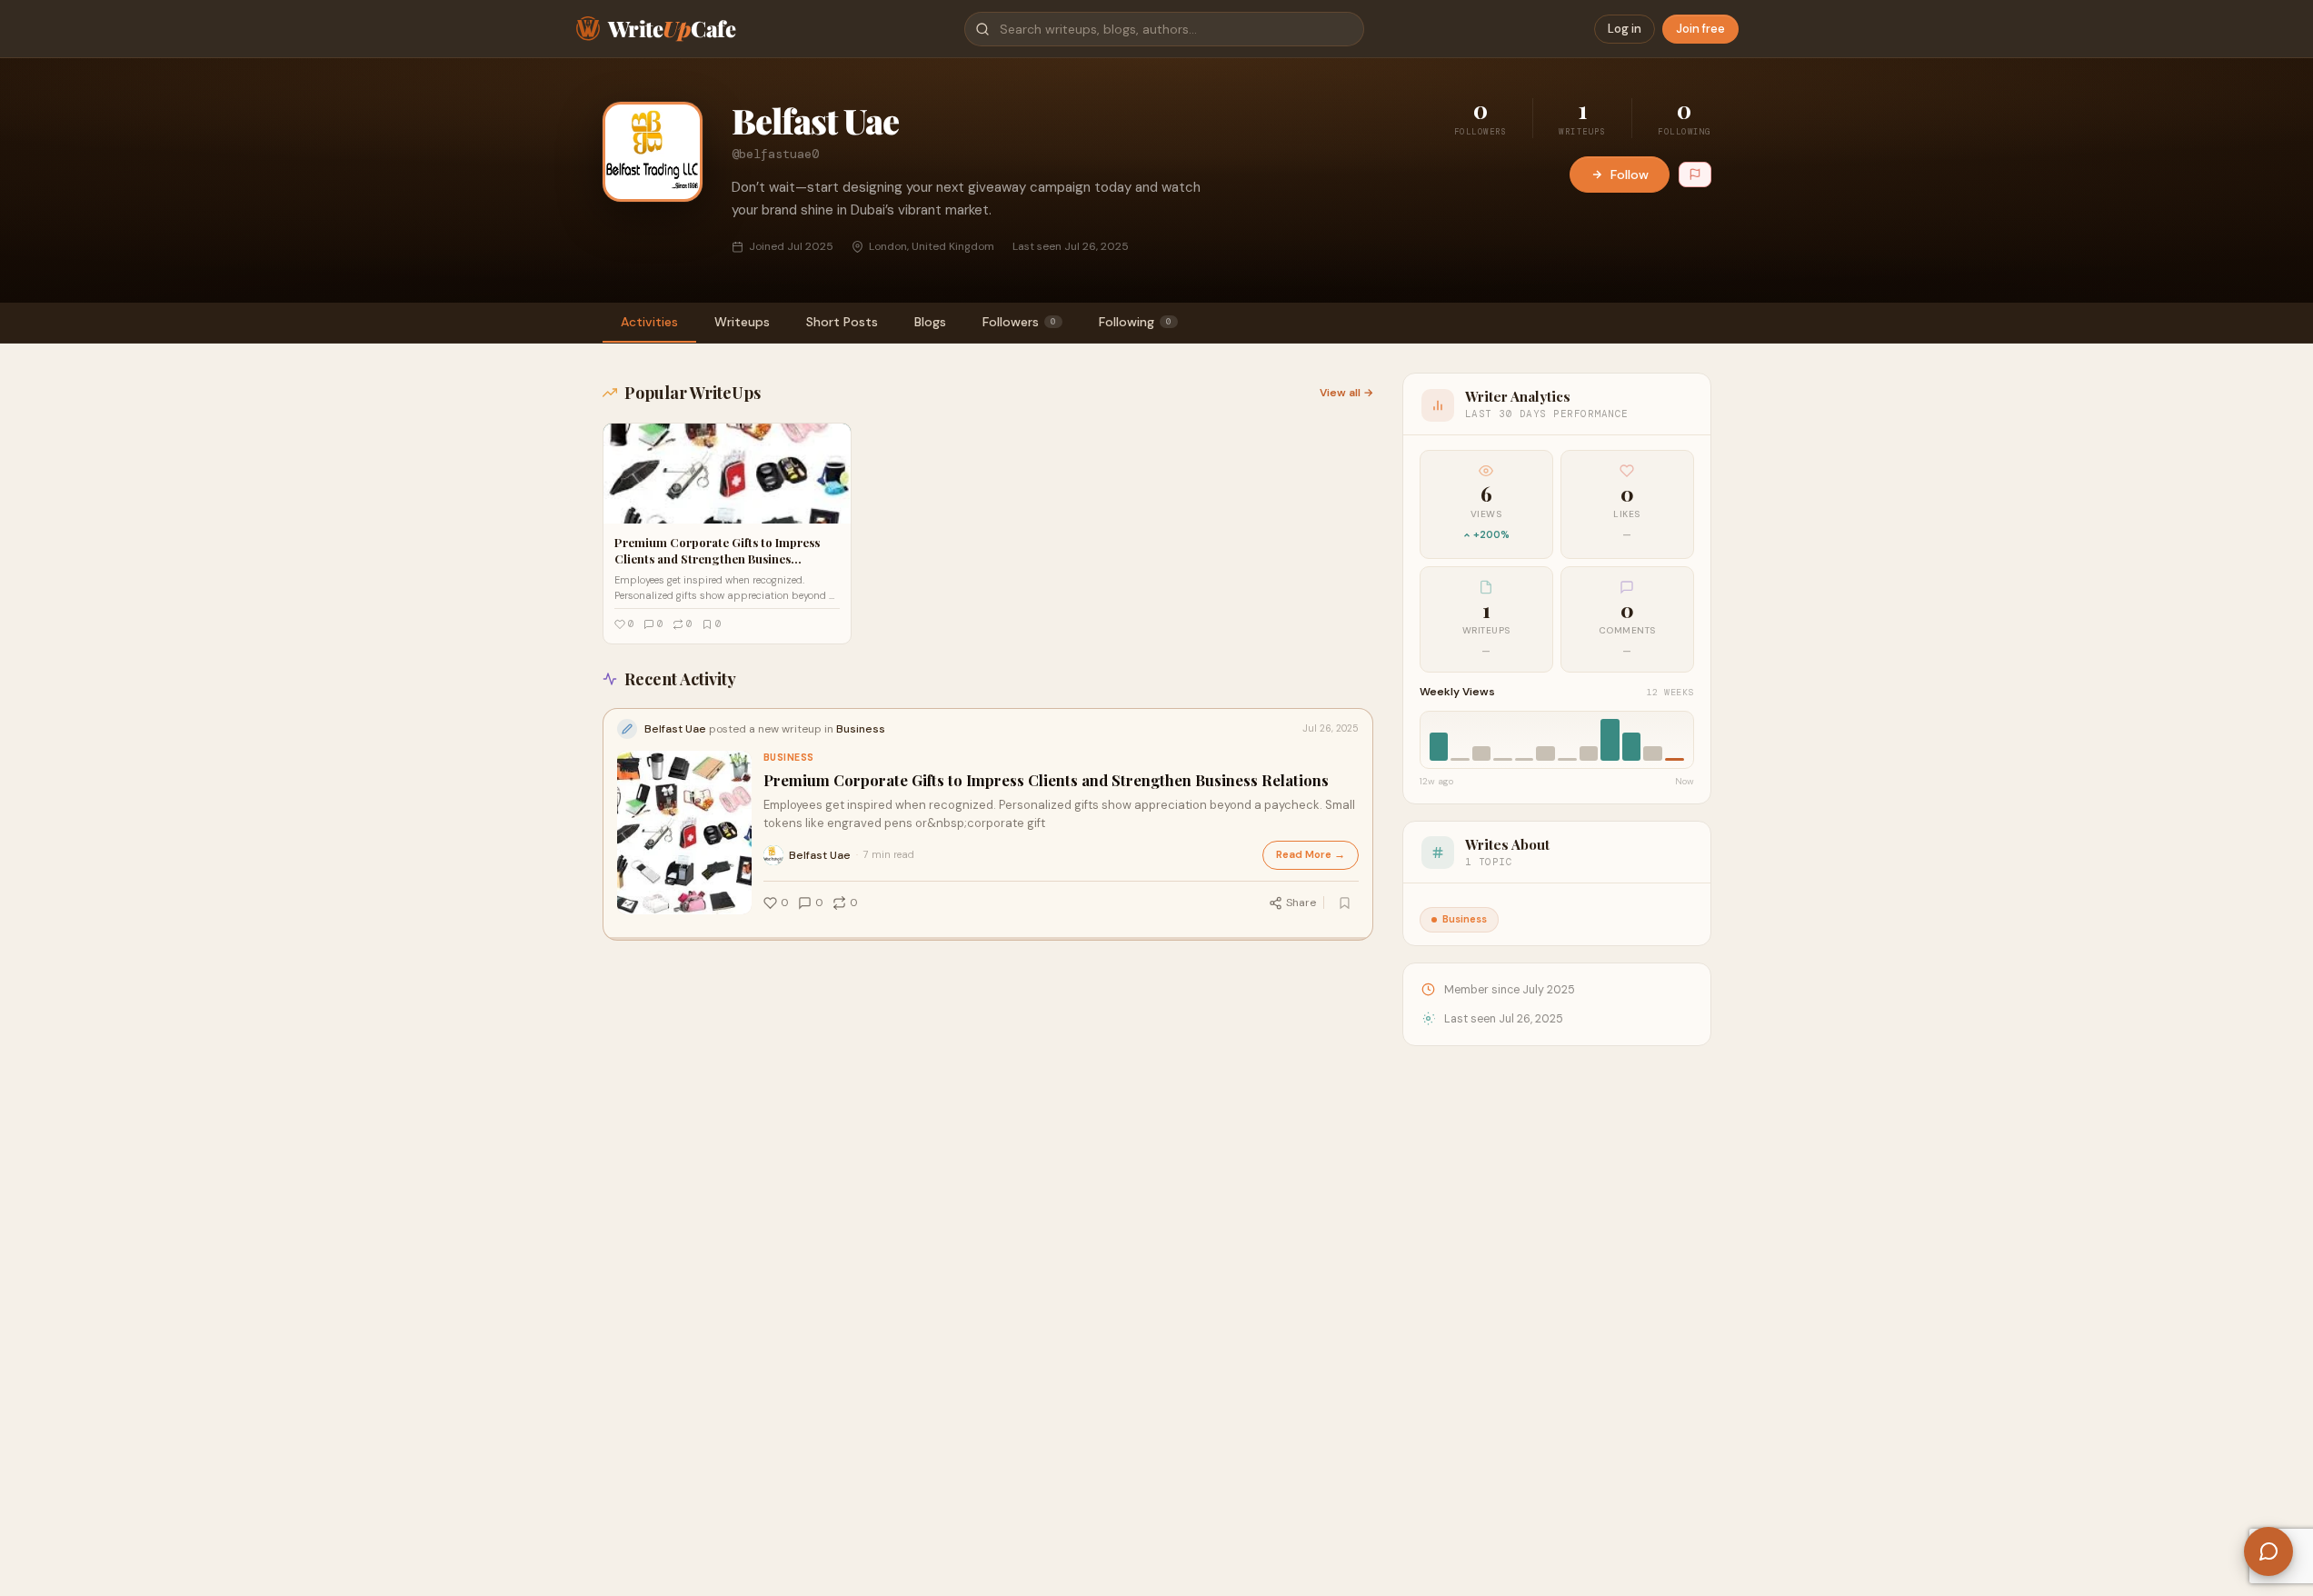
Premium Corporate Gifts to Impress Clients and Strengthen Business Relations (1046, 780)
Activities (649, 322)
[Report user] (1695, 175)
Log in (1625, 29)
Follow (1630, 175)
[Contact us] (2268, 1551)
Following (1135, 322)
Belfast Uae (820, 855)
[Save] (1345, 903)
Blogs (930, 322)
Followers (1019, 322)
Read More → (1311, 855)
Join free (1700, 29)
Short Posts (842, 322)
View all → (1346, 393)
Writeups (742, 322)
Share (1301, 903)
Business (789, 758)
